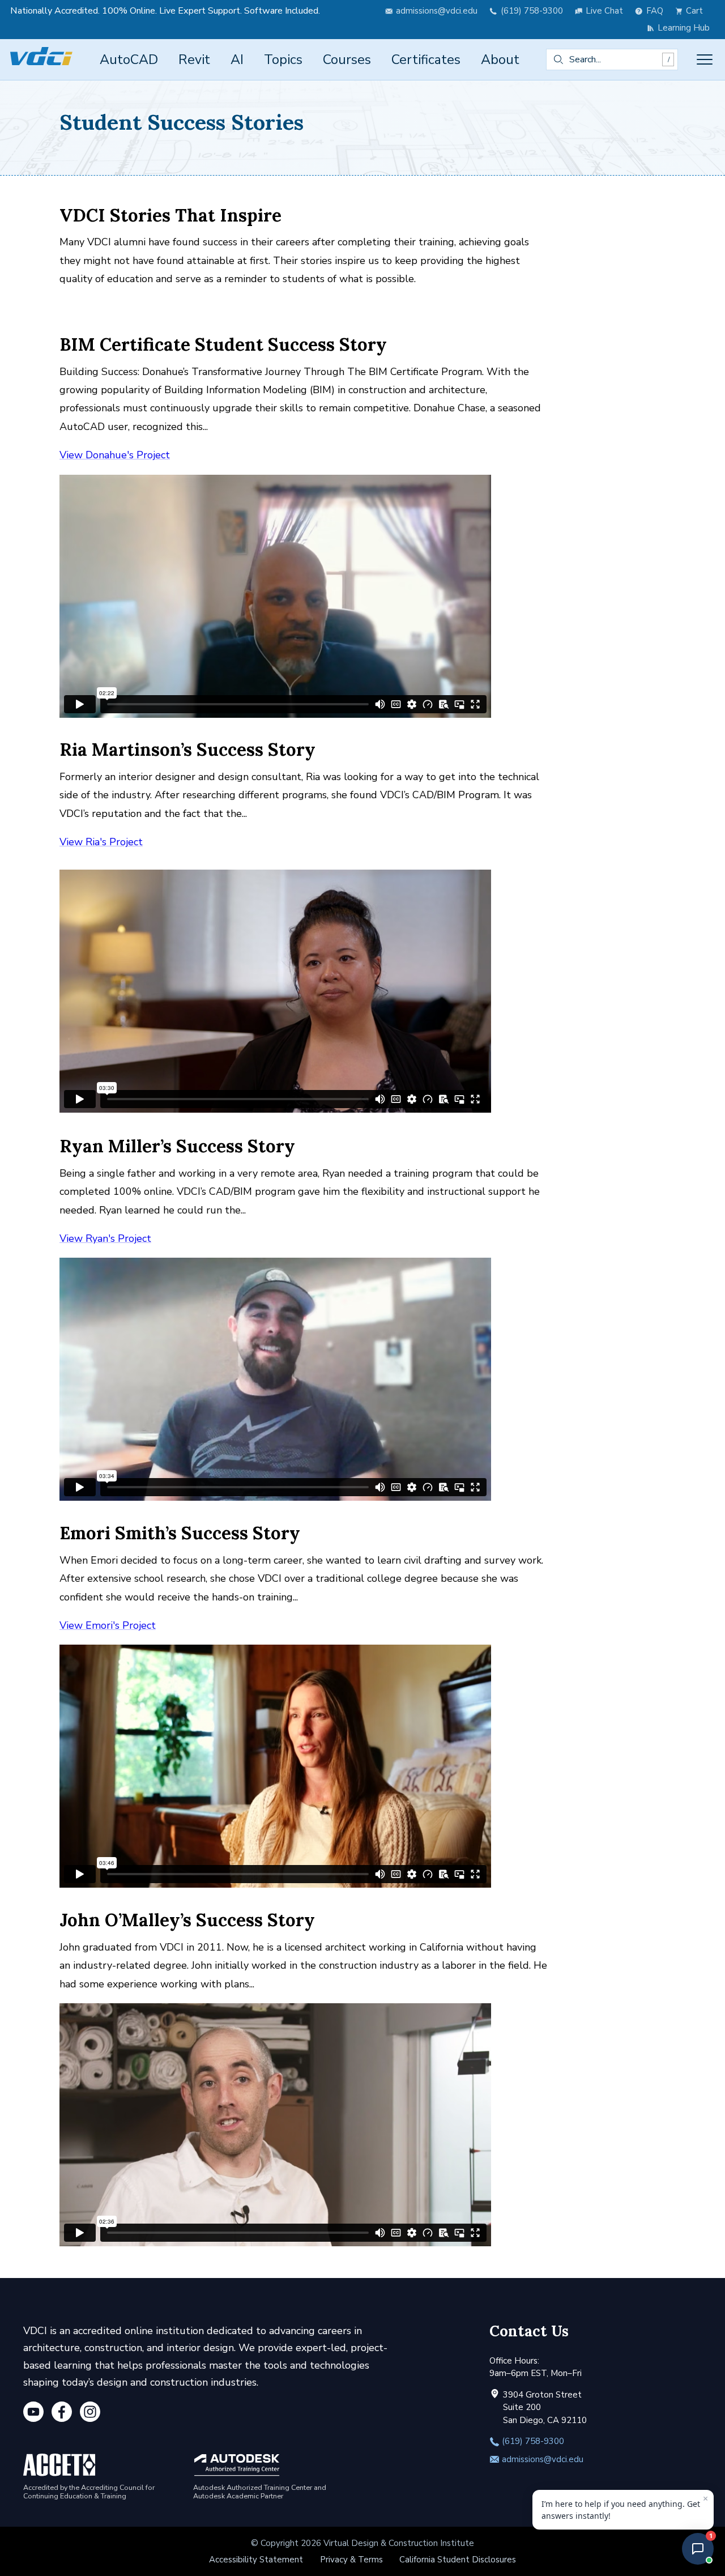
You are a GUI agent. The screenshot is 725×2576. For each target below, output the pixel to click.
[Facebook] (62, 2414)
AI (237, 59)
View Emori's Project (108, 1625)
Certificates (426, 59)
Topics (283, 59)
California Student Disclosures (458, 2560)
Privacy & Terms (351, 2560)
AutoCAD (129, 59)
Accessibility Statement (256, 2560)
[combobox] (612, 59)
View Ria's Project (101, 842)
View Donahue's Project (115, 455)
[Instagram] (90, 2414)
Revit (194, 59)
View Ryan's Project (105, 1238)
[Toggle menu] (705, 59)
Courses (347, 59)
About (500, 59)
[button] (698, 2549)
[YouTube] (33, 2414)
